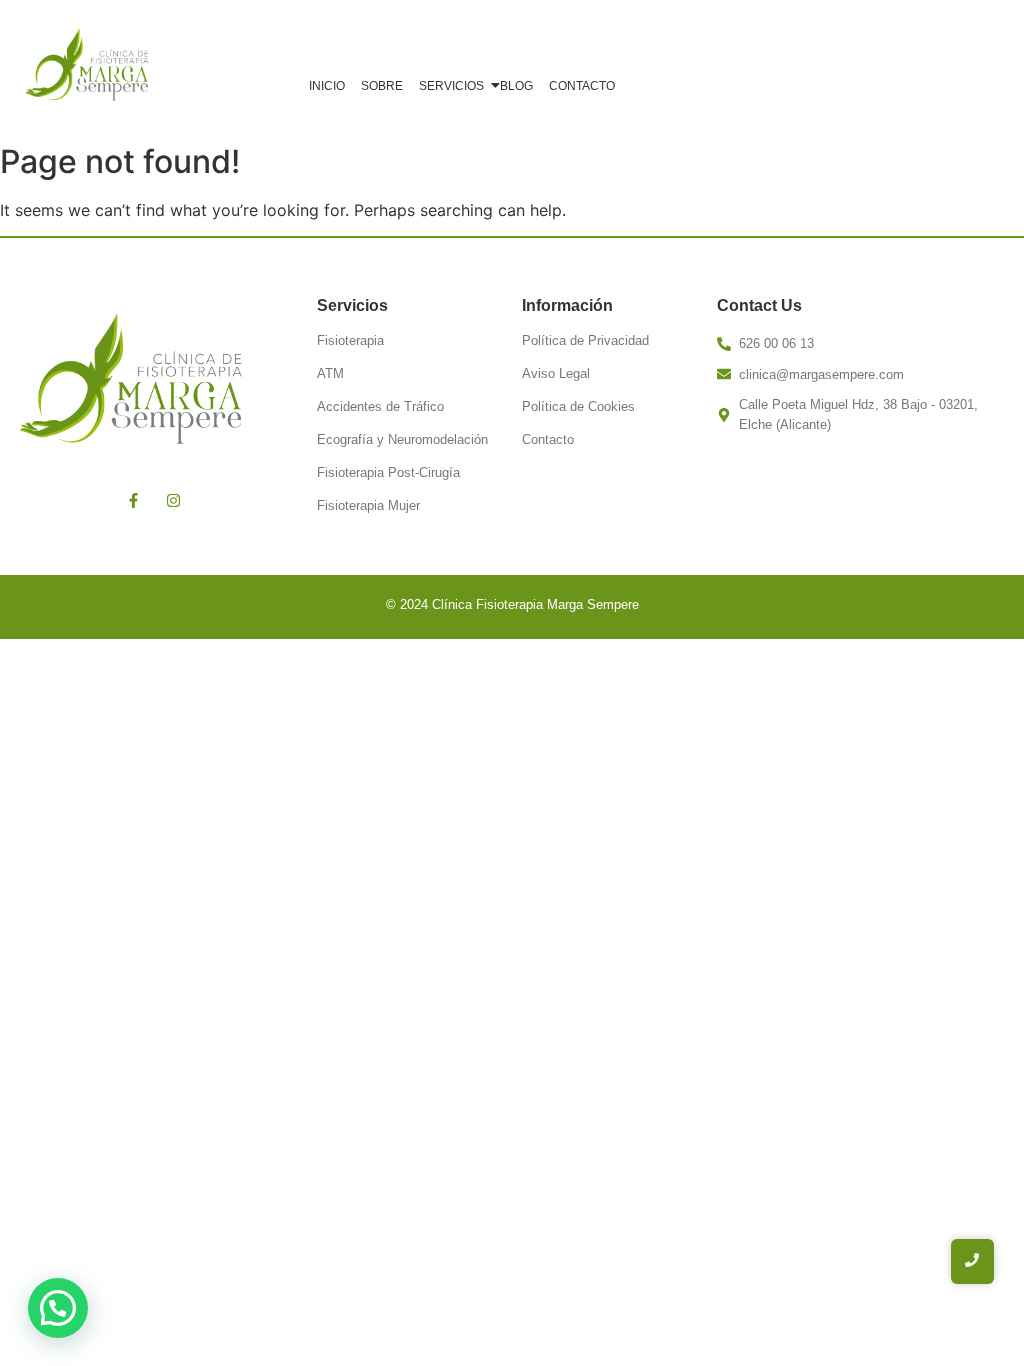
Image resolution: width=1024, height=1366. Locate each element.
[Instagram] (174, 500)
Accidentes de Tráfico (380, 406)
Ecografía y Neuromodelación (402, 439)
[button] (58, 1308)
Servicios (451, 86)
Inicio (327, 86)
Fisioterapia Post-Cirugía (388, 472)
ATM (330, 373)
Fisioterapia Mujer (368, 505)
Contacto (582, 86)
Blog (516, 86)
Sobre (382, 86)
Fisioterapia (350, 340)
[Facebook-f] (134, 500)
